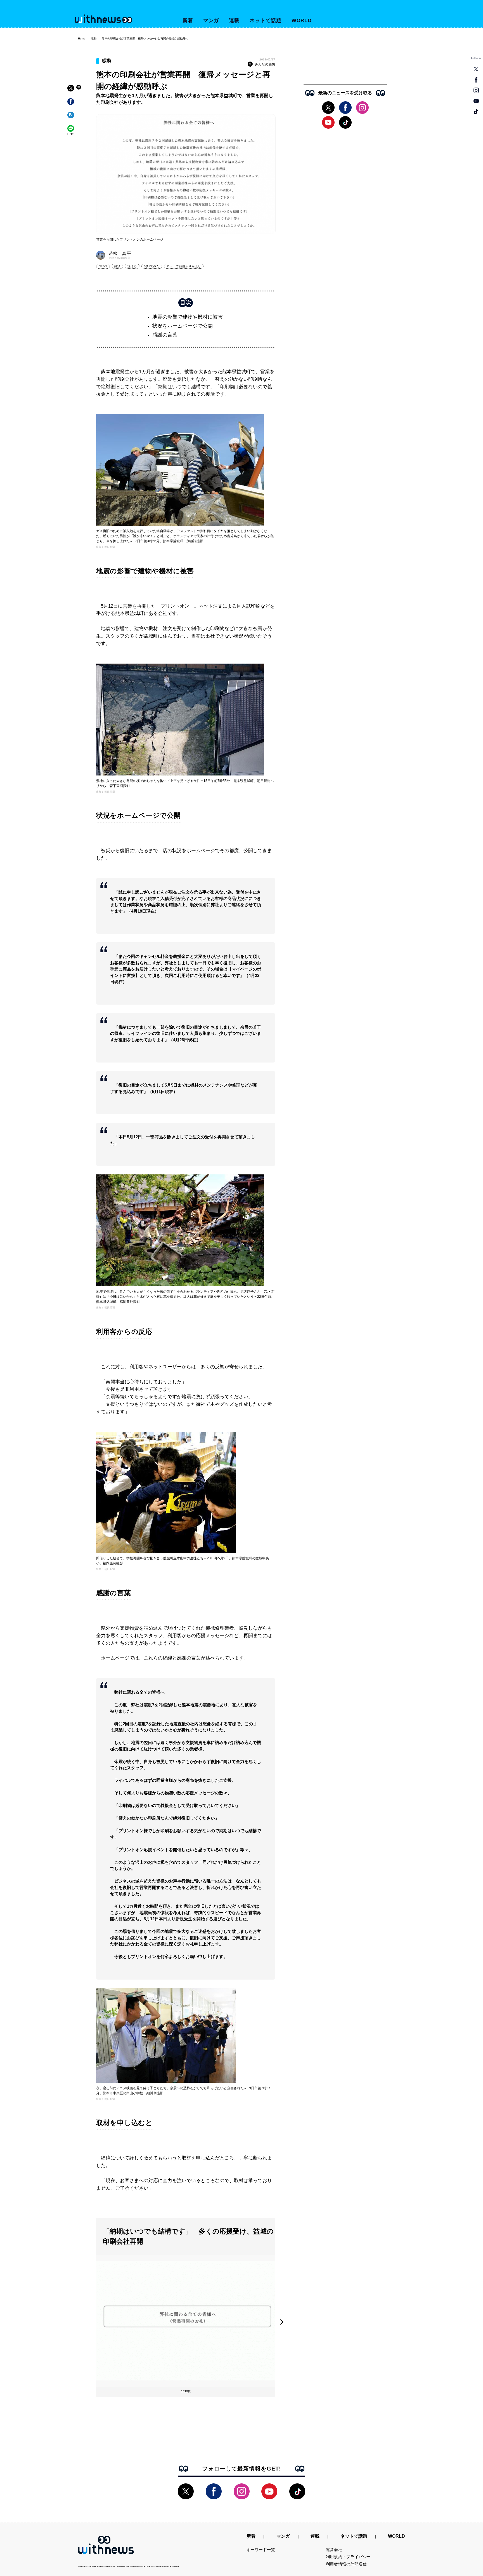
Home (82, 38)
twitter (103, 266)
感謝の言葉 (165, 335)
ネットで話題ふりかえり (184, 266)
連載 (234, 20)
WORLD (302, 20)
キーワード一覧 (261, 2550)
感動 (94, 38)
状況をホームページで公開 (183, 326)
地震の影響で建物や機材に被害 (188, 317)
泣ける (132, 266)
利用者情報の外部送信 (346, 2564)
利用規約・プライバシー (349, 2557)
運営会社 (334, 2550)
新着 (188, 20)
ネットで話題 (265, 20)
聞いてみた (152, 266)
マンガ (211, 20)
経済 (117, 266)
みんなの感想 (265, 64)
